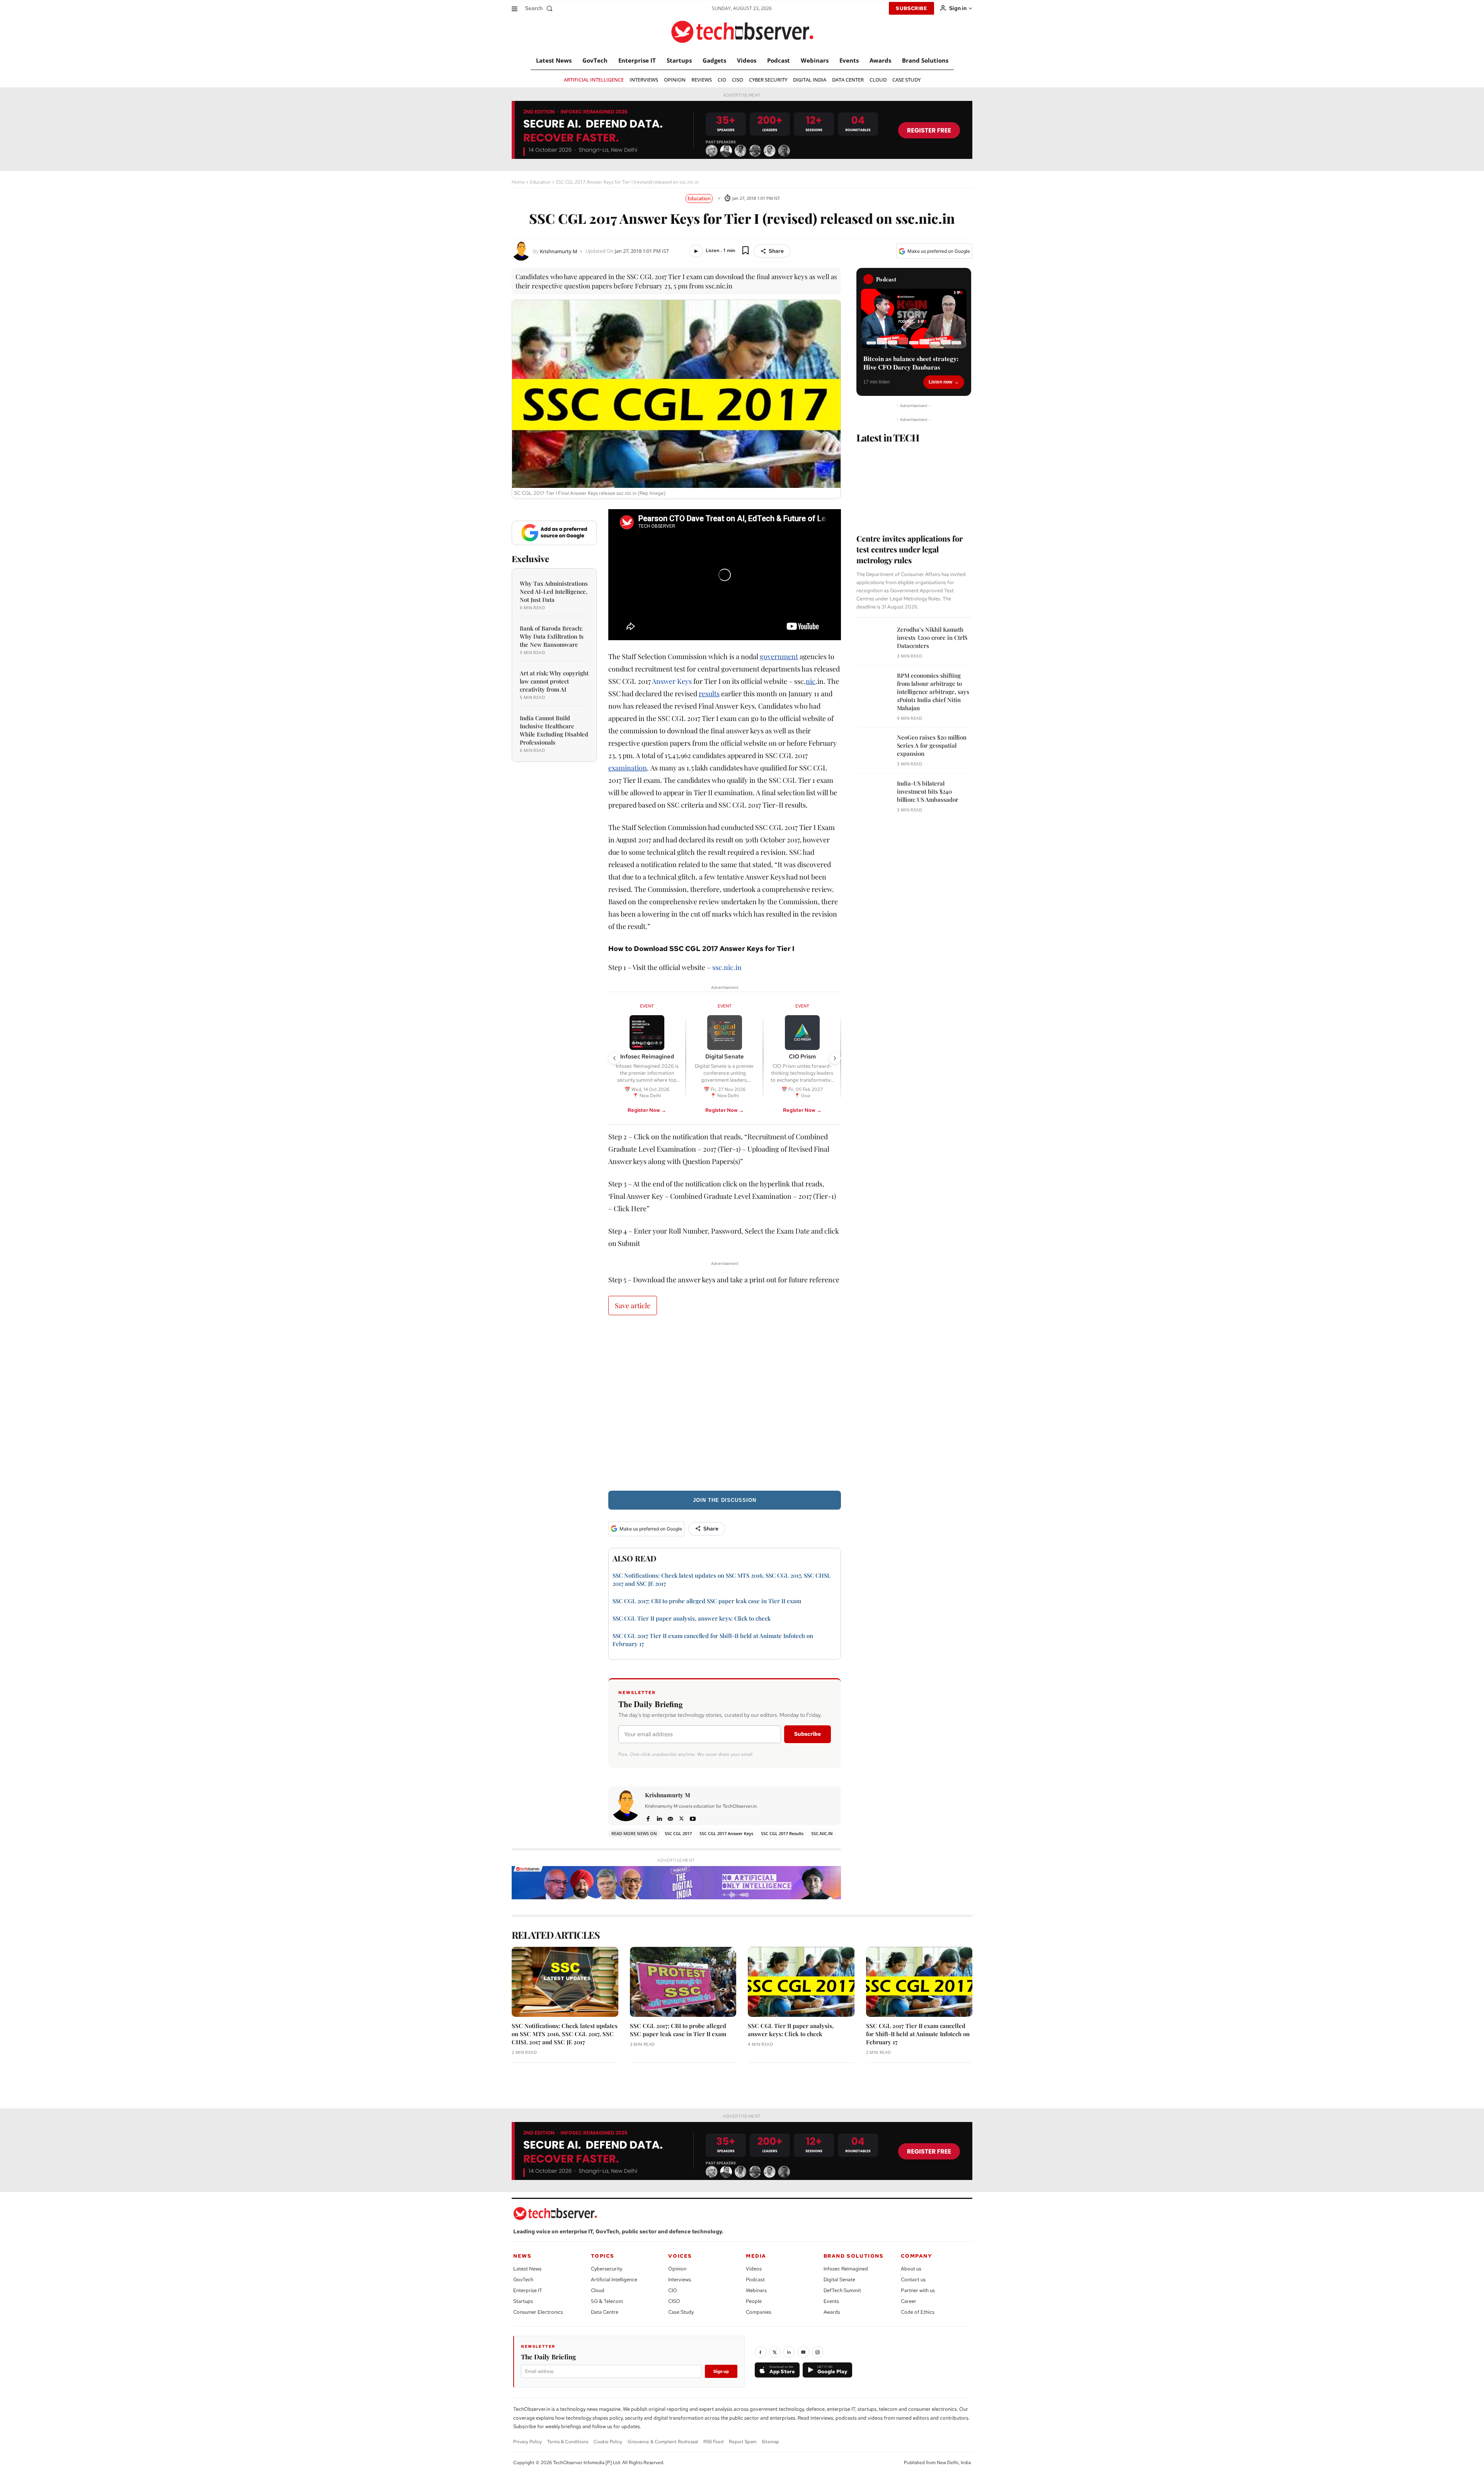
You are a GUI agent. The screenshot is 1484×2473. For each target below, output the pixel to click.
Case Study (681, 2312)
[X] (682, 1818)
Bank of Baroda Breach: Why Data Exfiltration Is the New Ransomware (552, 636)
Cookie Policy (608, 2442)
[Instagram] (818, 2352)
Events (831, 2301)
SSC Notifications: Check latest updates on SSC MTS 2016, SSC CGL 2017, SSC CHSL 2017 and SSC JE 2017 (565, 2034)
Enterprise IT (528, 2290)
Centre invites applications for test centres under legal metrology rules (910, 549)
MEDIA (756, 2256)
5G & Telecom (607, 2301)
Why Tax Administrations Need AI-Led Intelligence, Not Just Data (554, 591)
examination (628, 768)
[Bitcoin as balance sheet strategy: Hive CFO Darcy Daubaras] (914, 319)
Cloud (598, 2290)
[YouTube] (803, 2352)
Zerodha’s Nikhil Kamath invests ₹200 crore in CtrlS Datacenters (932, 637)
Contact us (913, 2280)
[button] (540, 8)
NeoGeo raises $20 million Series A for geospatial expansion (932, 745)
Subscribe (808, 1734)
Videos (754, 2269)
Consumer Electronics (538, 2312)
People (754, 2301)
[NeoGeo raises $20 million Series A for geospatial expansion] (874, 751)
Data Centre (605, 2312)
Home (518, 182)
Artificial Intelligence (614, 2280)
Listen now (940, 382)
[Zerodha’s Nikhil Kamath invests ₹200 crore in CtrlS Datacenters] (874, 643)
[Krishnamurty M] (522, 251)
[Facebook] (648, 1818)
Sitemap (770, 2442)
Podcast (755, 2280)
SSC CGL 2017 (678, 1833)
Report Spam (743, 2442)
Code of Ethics (918, 2312)
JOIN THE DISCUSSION (725, 1500)
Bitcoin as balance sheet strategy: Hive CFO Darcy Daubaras (911, 363)
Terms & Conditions (568, 2442)
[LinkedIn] (789, 2352)
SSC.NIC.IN (822, 1833)
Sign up (721, 2371)
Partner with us (918, 2290)
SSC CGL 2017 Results (782, 1833)
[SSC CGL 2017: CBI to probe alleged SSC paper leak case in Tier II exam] (683, 1982)
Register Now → (647, 1110)
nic (811, 681)
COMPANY (916, 2256)
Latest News (527, 2269)
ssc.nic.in (727, 967)
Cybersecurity (607, 2269)
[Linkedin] (659, 1818)
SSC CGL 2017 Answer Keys (726, 1833)
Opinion (677, 2269)
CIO (673, 2290)
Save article (633, 1306)
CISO (674, 2301)
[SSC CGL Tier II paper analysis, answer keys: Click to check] (801, 1982)
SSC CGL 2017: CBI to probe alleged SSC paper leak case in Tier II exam (707, 1601)
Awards (832, 2312)
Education (540, 182)
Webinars (756, 2290)
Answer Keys (672, 681)
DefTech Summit (842, 2290)
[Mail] (670, 1818)
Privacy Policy (528, 2442)
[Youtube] (693, 1818)
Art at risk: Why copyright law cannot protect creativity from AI (554, 681)
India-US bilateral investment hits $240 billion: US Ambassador (928, 791)
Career (909, 2301)
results (709, 694)
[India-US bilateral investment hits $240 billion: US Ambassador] (874, 797)
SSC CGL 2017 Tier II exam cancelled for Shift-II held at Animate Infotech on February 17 (918, 2034)
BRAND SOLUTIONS (854, 2256)
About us (911, 2269)
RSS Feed (713, 2442)
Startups (523, 2301)
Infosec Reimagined (846, 2269)
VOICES (680, 2256)
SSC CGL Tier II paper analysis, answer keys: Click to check (692, 1618)
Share (776, 251)
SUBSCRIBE (911, 8)
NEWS (522, 2256)
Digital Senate (839, 2280)
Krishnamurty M (559, 251)
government (779, 656)
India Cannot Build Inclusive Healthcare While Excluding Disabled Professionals (554, 730)
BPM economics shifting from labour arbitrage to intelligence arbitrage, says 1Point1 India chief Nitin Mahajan (933, 692)
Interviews (680, 2280)
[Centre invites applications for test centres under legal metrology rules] (914, 486)
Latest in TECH (888, 437)
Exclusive (530, 559)
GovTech (523, 2280)
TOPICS (603, 2256)
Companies (759, 2312)
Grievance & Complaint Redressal (663, 2442)
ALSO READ (635, 1558)
